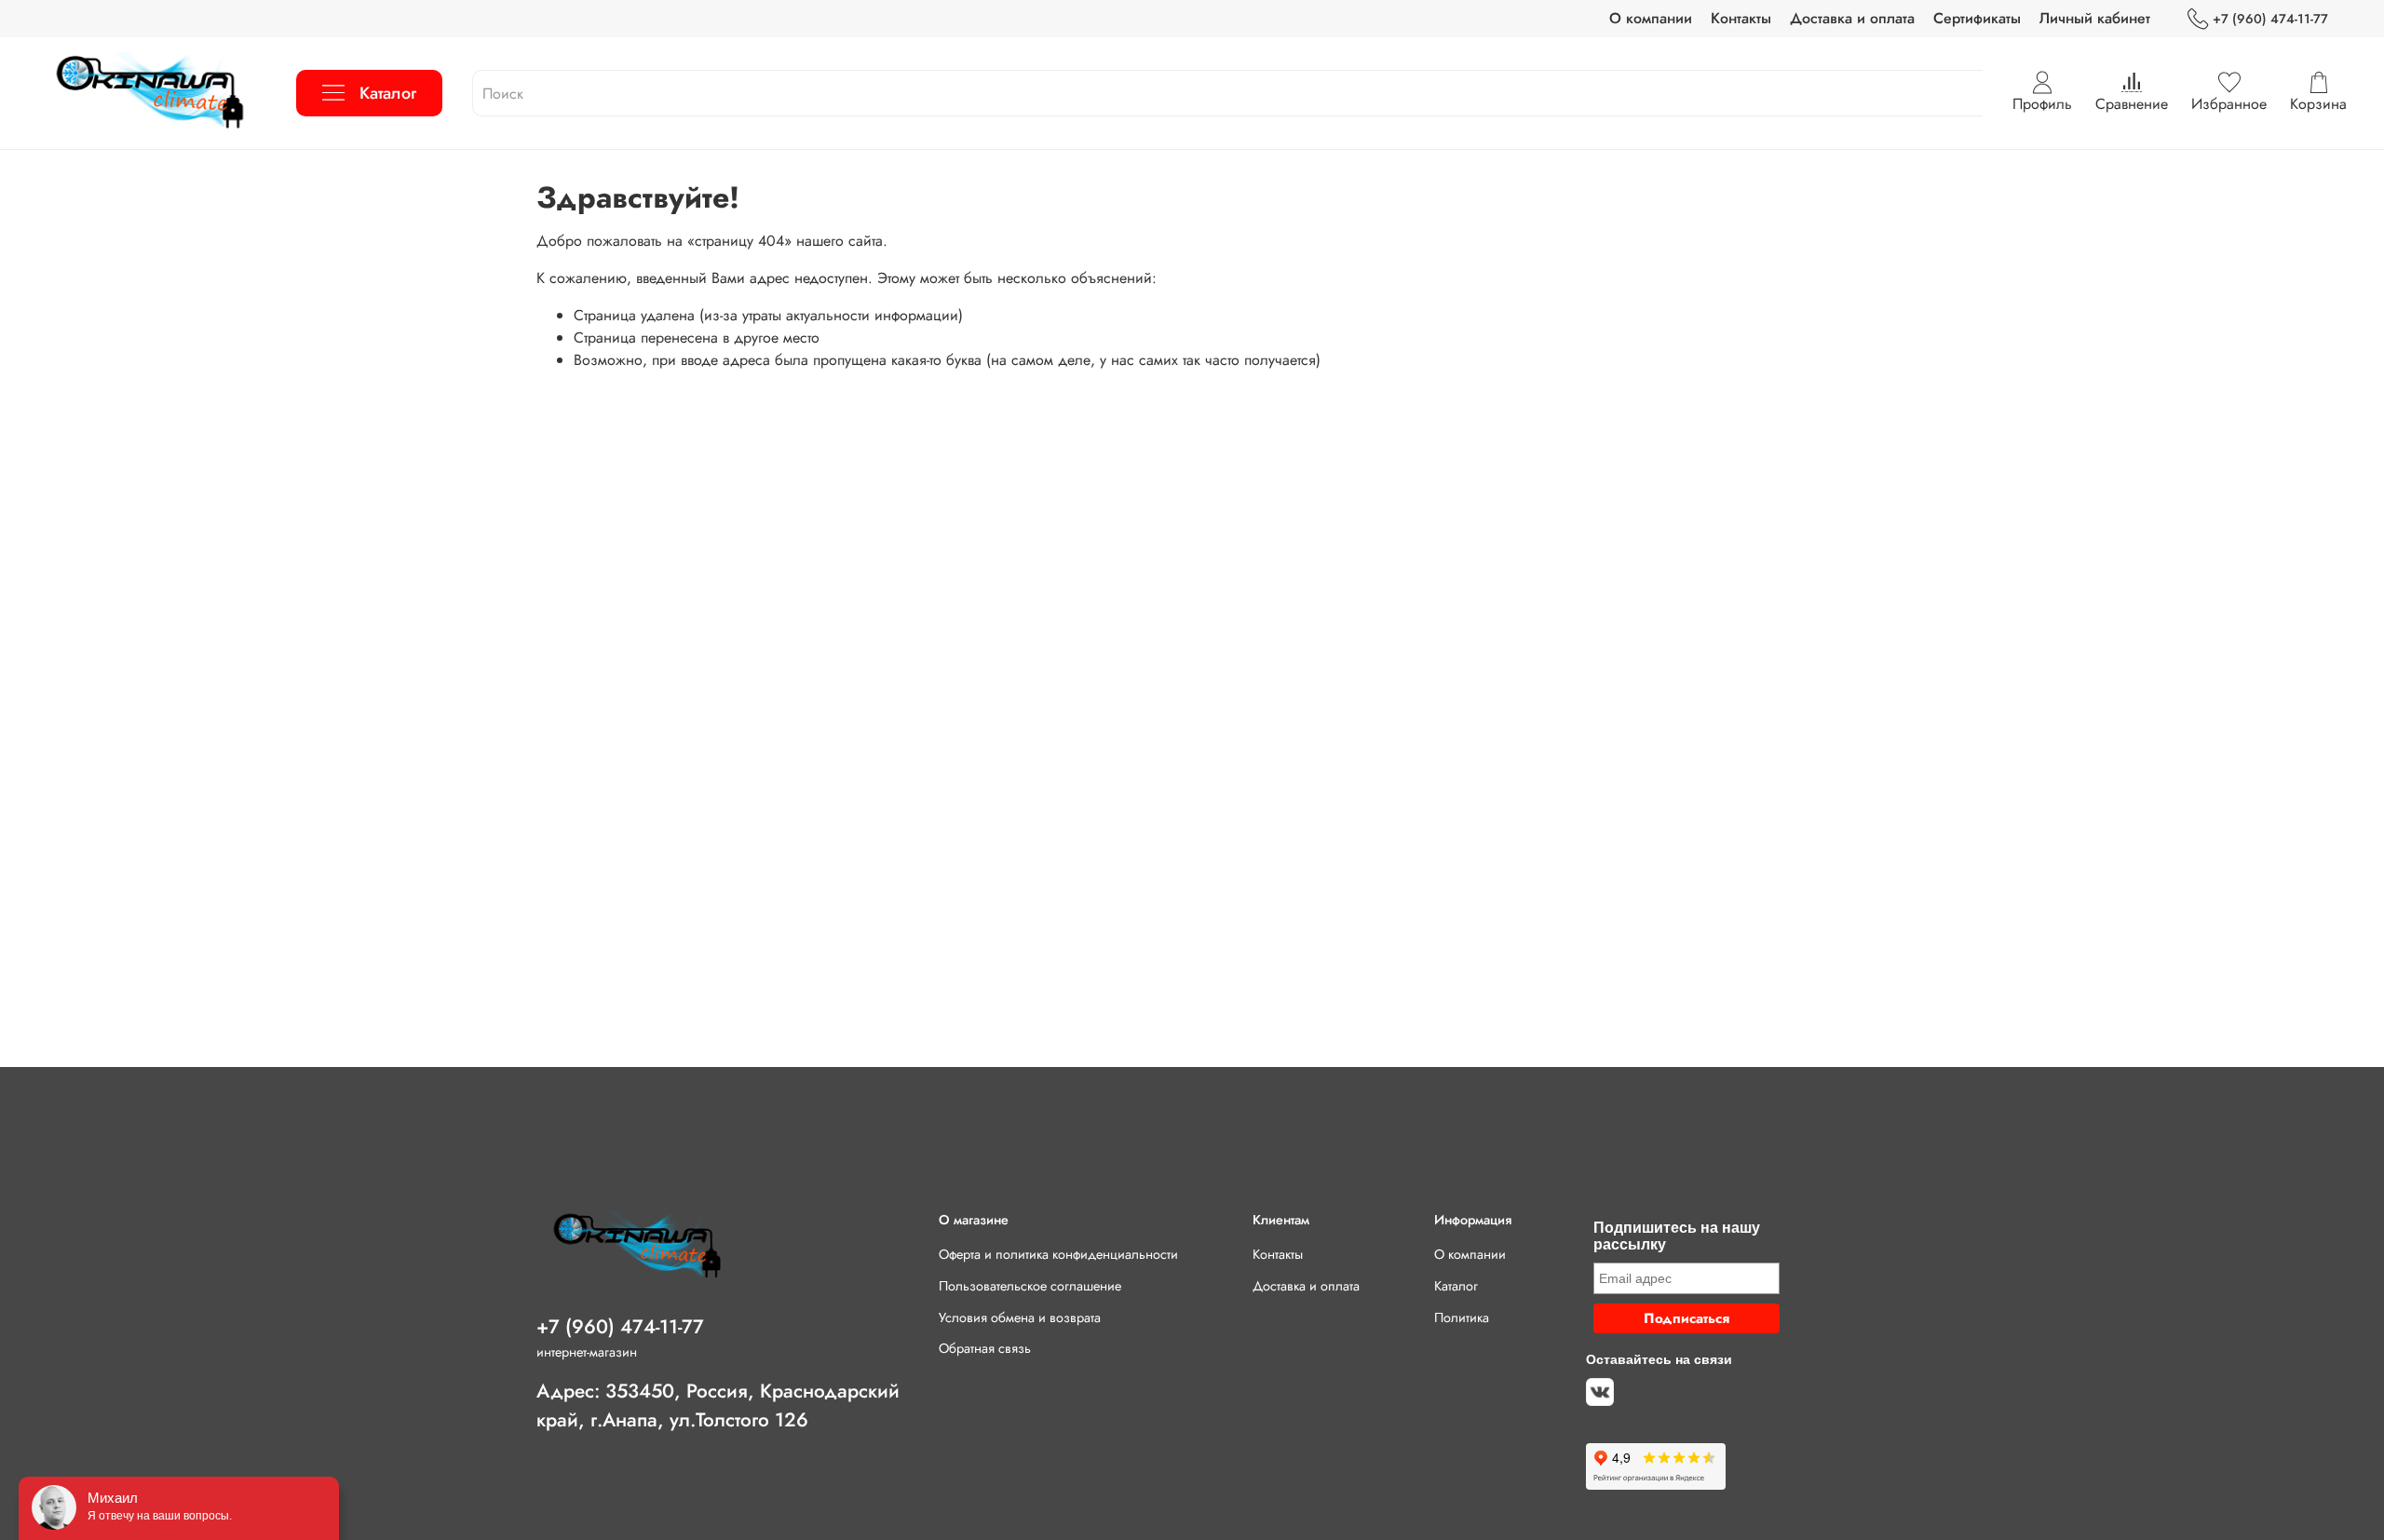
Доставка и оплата (1852, 18)
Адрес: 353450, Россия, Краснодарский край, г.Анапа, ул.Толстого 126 (718, 1405)
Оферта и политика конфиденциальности (1058, 1254)
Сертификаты (1977, 18)
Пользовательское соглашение (1030, 1286)
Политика (1462, 1317)
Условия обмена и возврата (1020, 1317)
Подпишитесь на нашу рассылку (1677, 1236)
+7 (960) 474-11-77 (2270, 19)
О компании (1651, 18)
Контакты (1741, 18)
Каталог (388, 93)
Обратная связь (985, 1348)
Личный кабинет (2095, 18)
